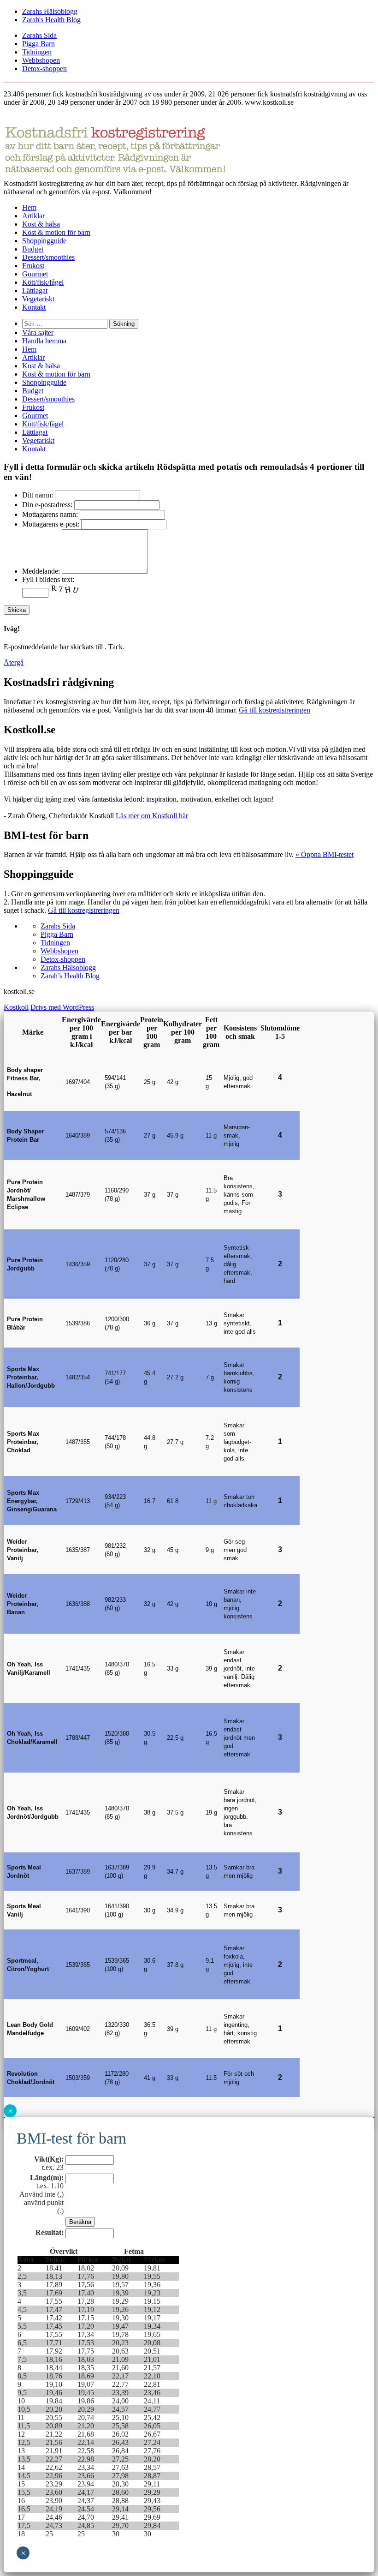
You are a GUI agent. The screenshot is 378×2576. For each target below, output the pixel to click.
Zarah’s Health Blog (70, 976)
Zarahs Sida (39, 35)
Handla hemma (44, 341)
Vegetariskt (38, 299)
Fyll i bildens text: (48, 579)
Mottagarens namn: (50, 514)
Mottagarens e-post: (51, 524)
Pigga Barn (38, 44)
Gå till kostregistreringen (275, 710)
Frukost (33, 266)
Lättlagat (35, 291)
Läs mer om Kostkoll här (152, 816)
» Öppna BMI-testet (325, 854)
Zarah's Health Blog (51, 20)
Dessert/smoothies (48, 257)
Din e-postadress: (47, 505)
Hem (29, 207)
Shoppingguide (44, 241)
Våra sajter (38, 332)
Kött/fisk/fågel (43, 282)
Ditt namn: (38, 495)
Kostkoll (16, 1007)
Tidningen (37, 52)
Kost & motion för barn (56, 232)
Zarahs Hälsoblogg (50, 11)
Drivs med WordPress (62, 1007)
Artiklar (33, 216)
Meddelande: (41, 571)
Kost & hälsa (41, 224)
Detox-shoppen (44, 69)
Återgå (14, 662)
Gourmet (35, 274)
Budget (33, 249)
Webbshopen (41, 60)
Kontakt (34, 307)
